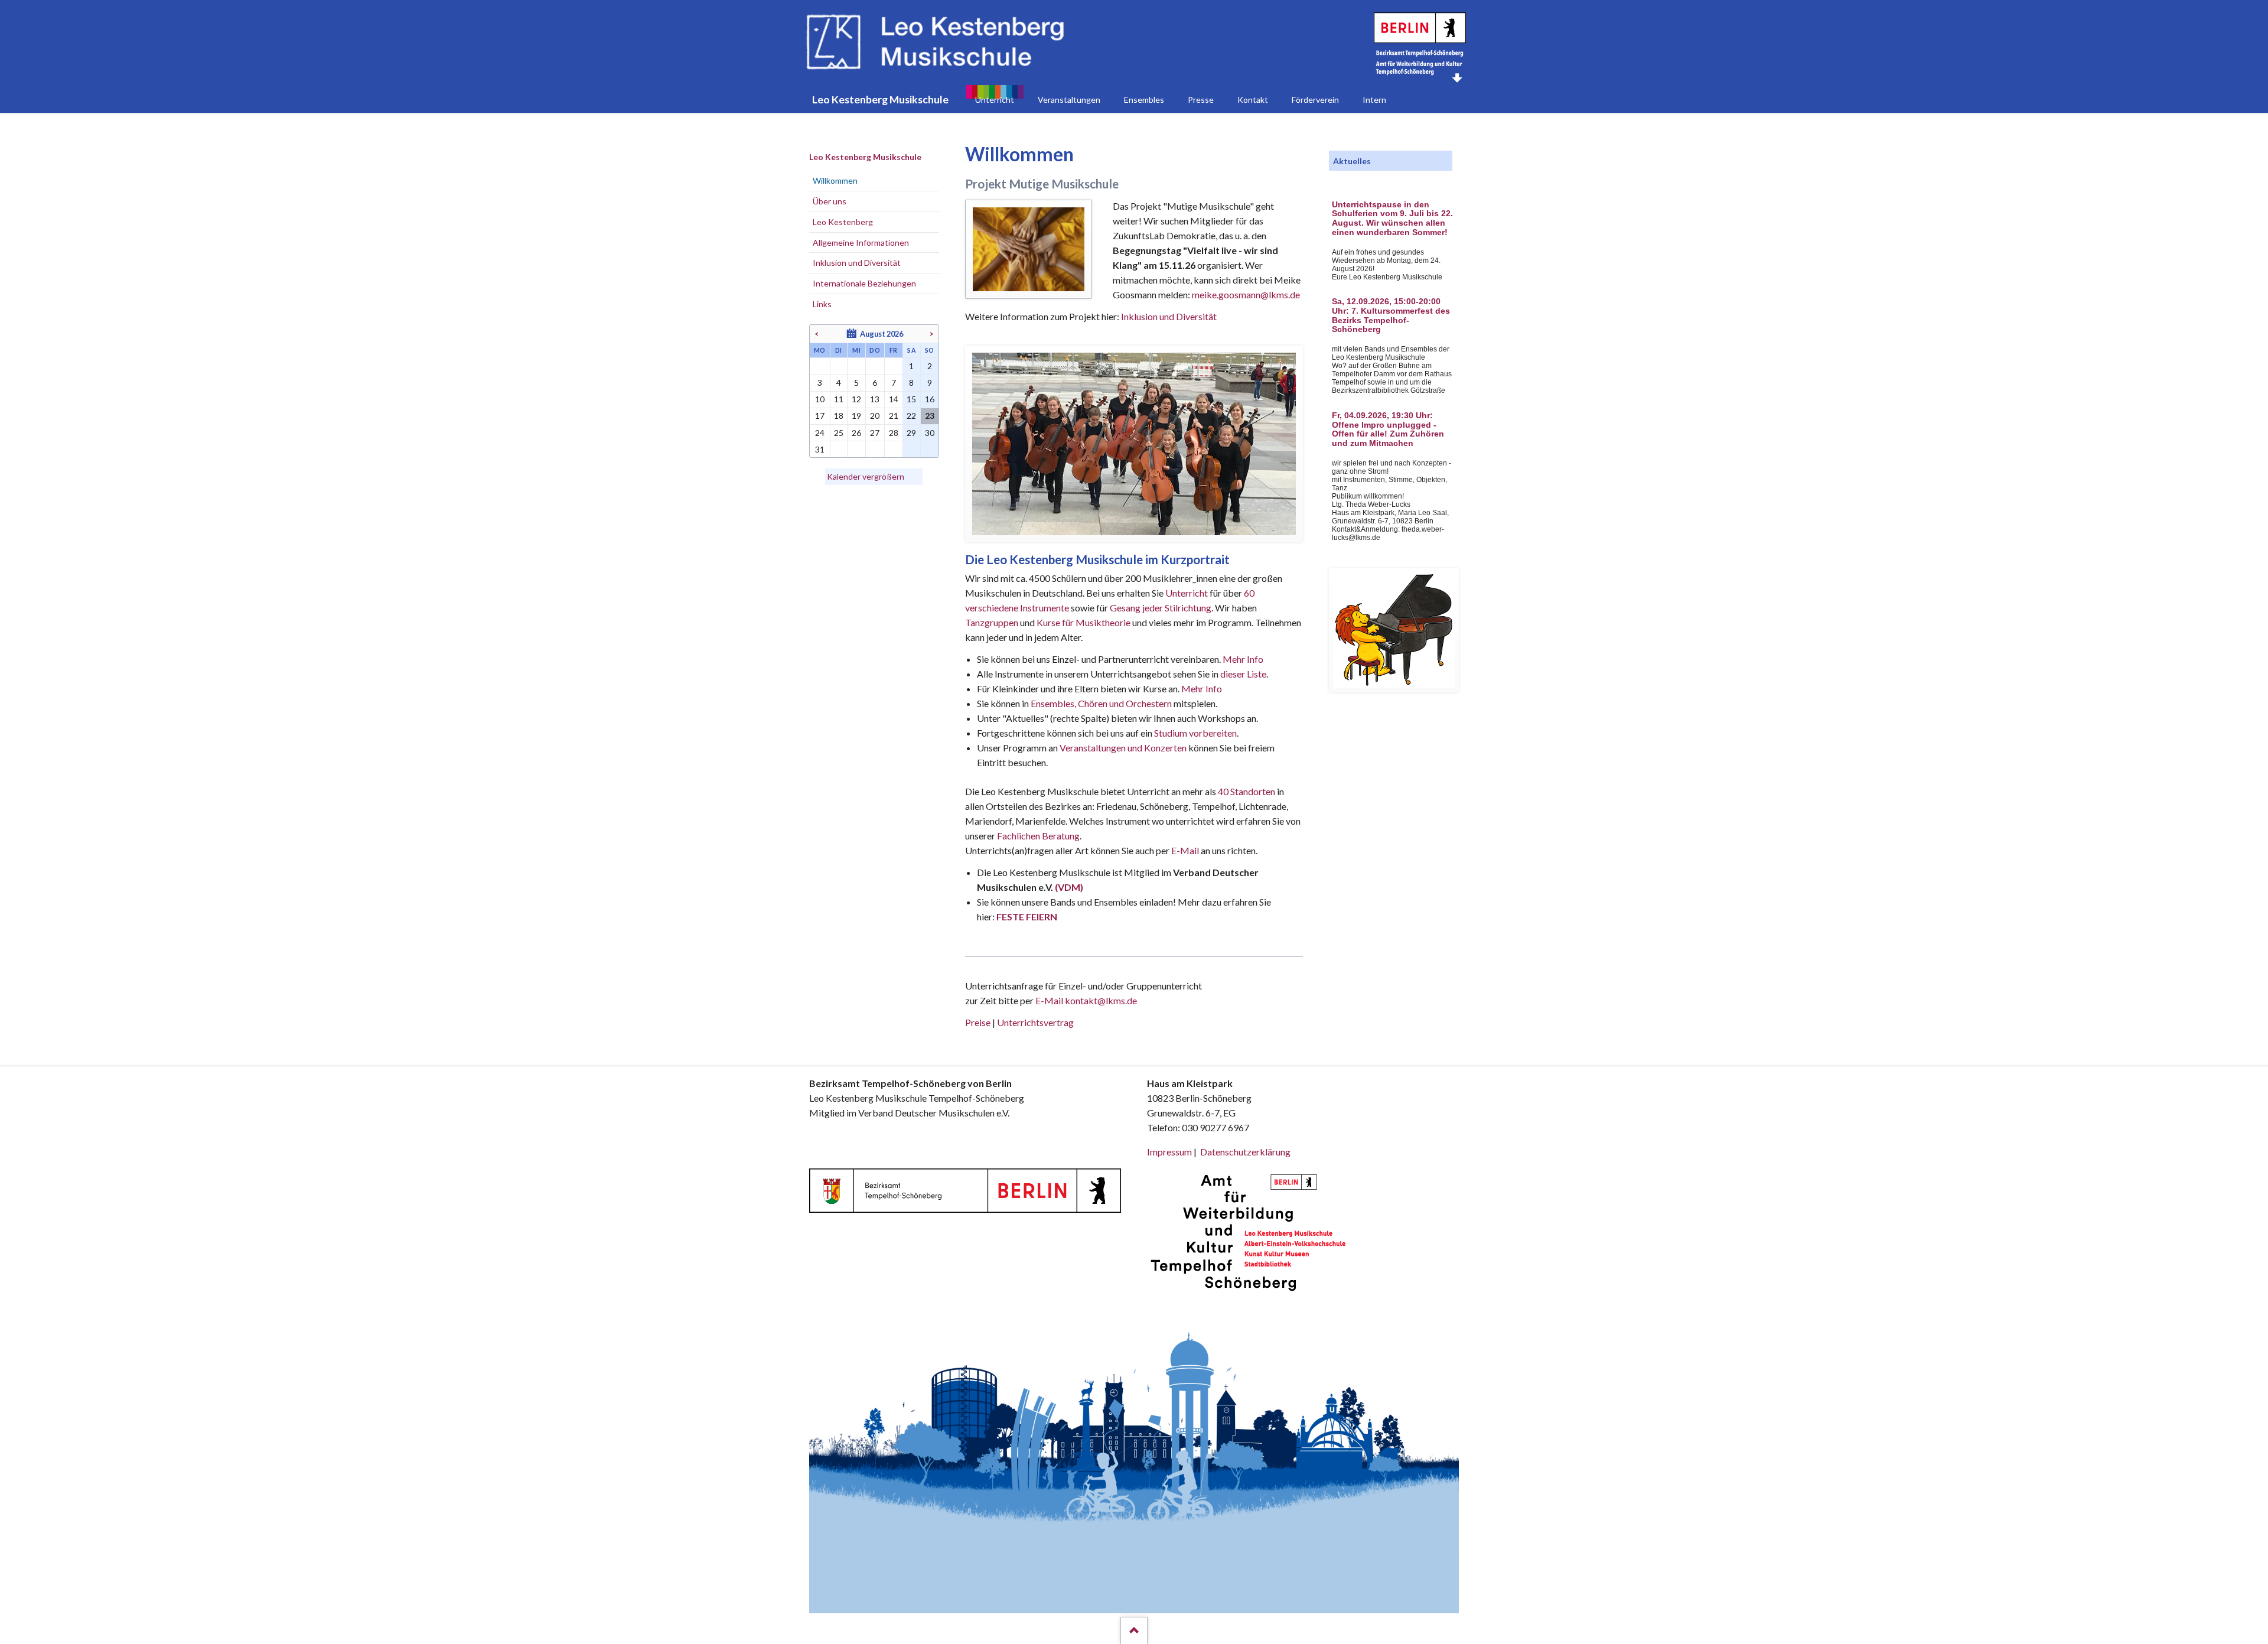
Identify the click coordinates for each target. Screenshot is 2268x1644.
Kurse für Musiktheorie (1084, 622)
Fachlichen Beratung (1037, 836)
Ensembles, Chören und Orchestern (1101, 703)
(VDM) (1069, 887)
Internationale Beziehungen (864, 283)
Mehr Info (1243, 659)
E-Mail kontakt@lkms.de (1085, 1000)
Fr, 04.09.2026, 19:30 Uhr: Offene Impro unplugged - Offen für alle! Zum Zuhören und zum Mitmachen (1388, 429)
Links (822, 304)
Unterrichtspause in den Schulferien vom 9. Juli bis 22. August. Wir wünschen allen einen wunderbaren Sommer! (1392, 219)
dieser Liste (1243, 674)
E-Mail (1185, 850)
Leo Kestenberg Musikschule (865, 157)
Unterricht (1187, 593)
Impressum (1169, 1152)
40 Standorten (1247, 791)
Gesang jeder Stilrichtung (1161, 608)
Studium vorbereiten (1195, 733)
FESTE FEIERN (1027, 917)
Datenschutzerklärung (1245, 1152)
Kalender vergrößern (866, 476)
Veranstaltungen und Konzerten (1123, 748)
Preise (978, 1022)
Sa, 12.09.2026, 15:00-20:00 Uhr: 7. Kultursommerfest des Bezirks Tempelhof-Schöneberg (1391, 315)
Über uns (830, 201)
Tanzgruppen (993, 622)
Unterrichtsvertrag (1035, 1022)
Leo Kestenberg (843, 222)
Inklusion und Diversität (1169, 316)
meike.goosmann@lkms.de (1246, 294)
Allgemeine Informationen (861, 242)
